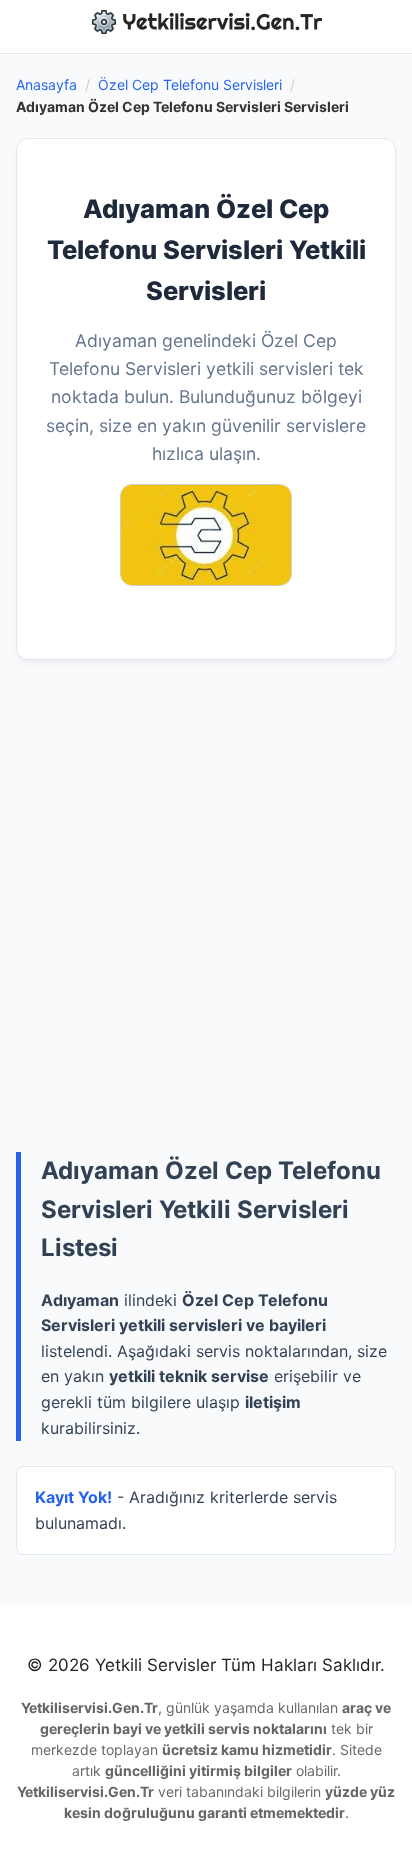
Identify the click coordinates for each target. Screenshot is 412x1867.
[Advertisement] (206, 896)
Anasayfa (46, 84)
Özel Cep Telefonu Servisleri (190, 84)
